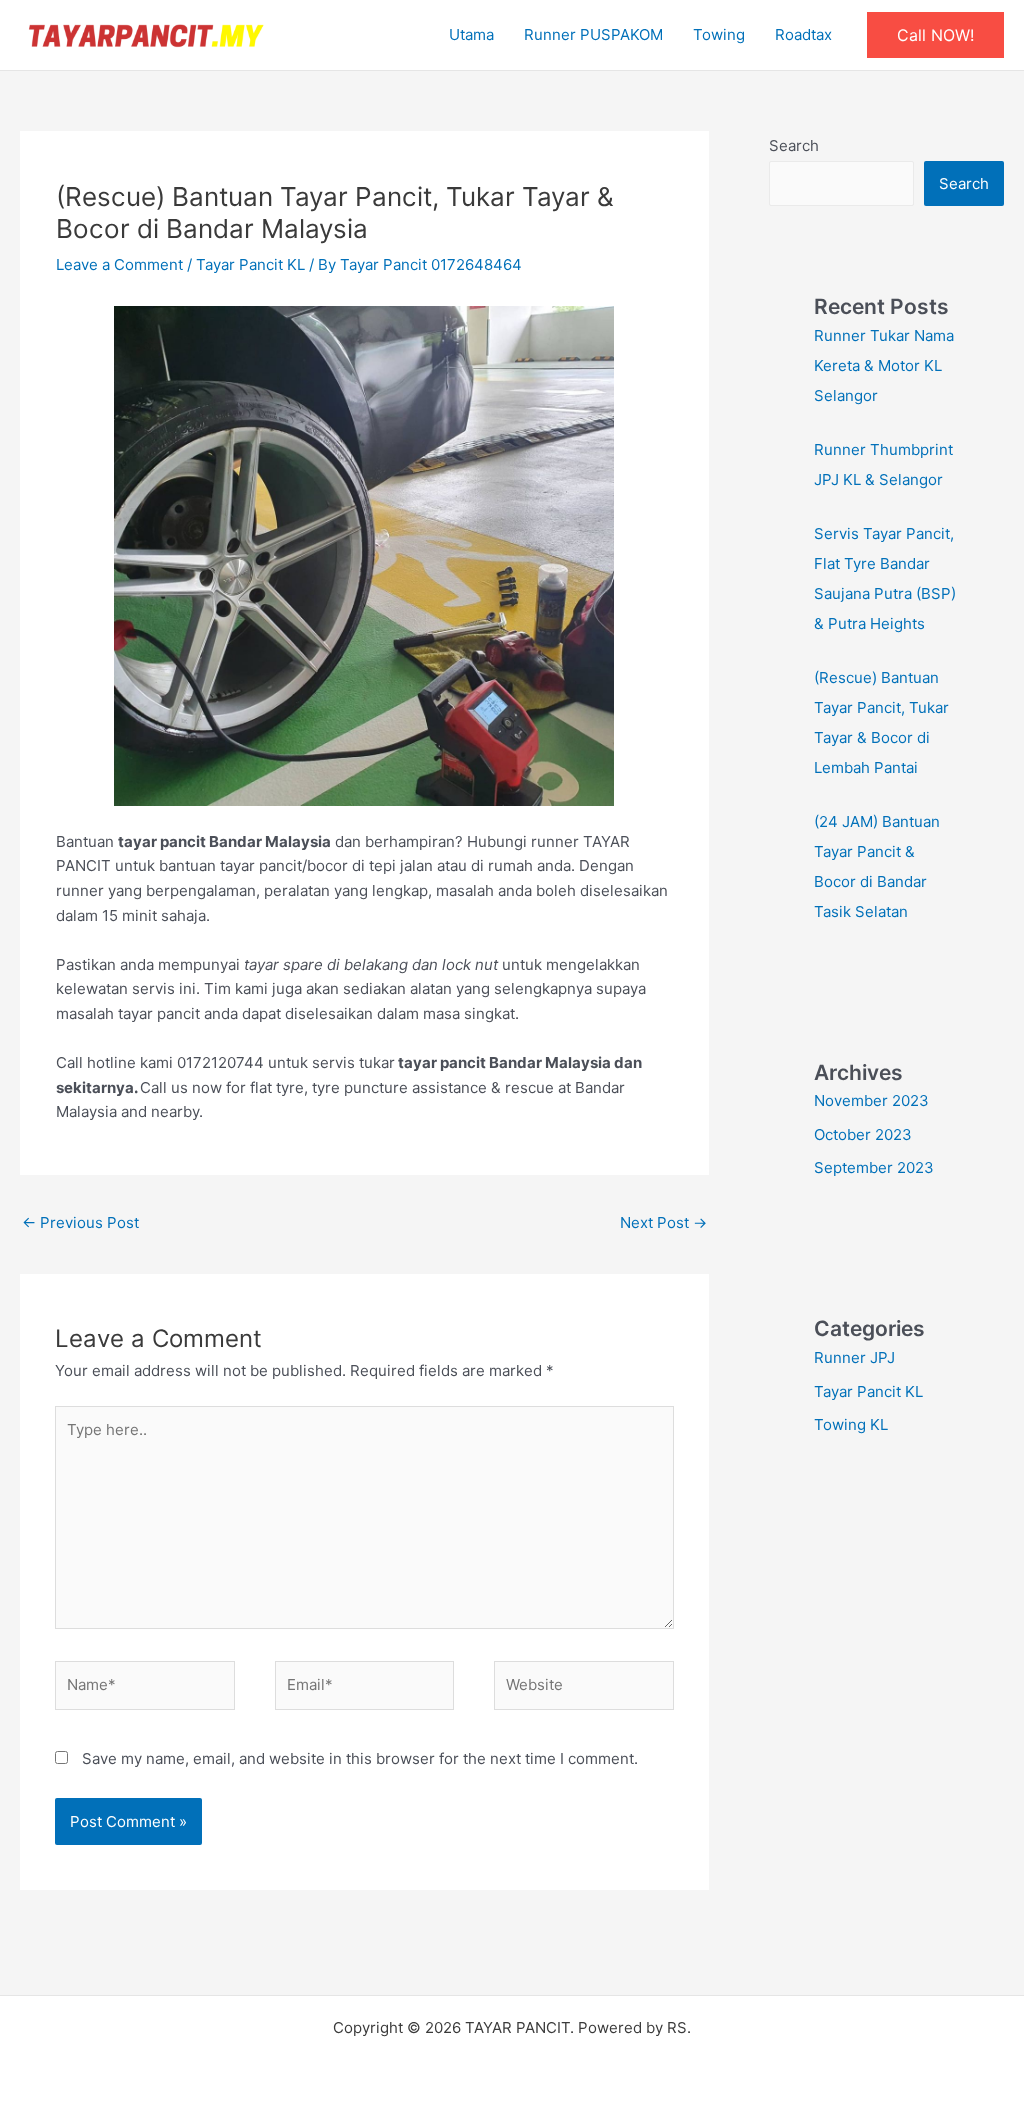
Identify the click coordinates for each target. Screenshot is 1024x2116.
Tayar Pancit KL (250, 264)
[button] (935, 35)
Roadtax (803, 34)
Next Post (663, 1222)
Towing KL (851, 1424)
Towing (719, 34)
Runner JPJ (854, 1357)
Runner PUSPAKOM (593, 34)
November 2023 (871, 1100)
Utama (471, 34)
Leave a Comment (119, 264)
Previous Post (80, 1222)
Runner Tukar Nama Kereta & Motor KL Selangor (884, 365)
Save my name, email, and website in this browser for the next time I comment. (360, 1758)
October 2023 (863, 1134)
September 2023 (874, 1167)
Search (794, 145)
